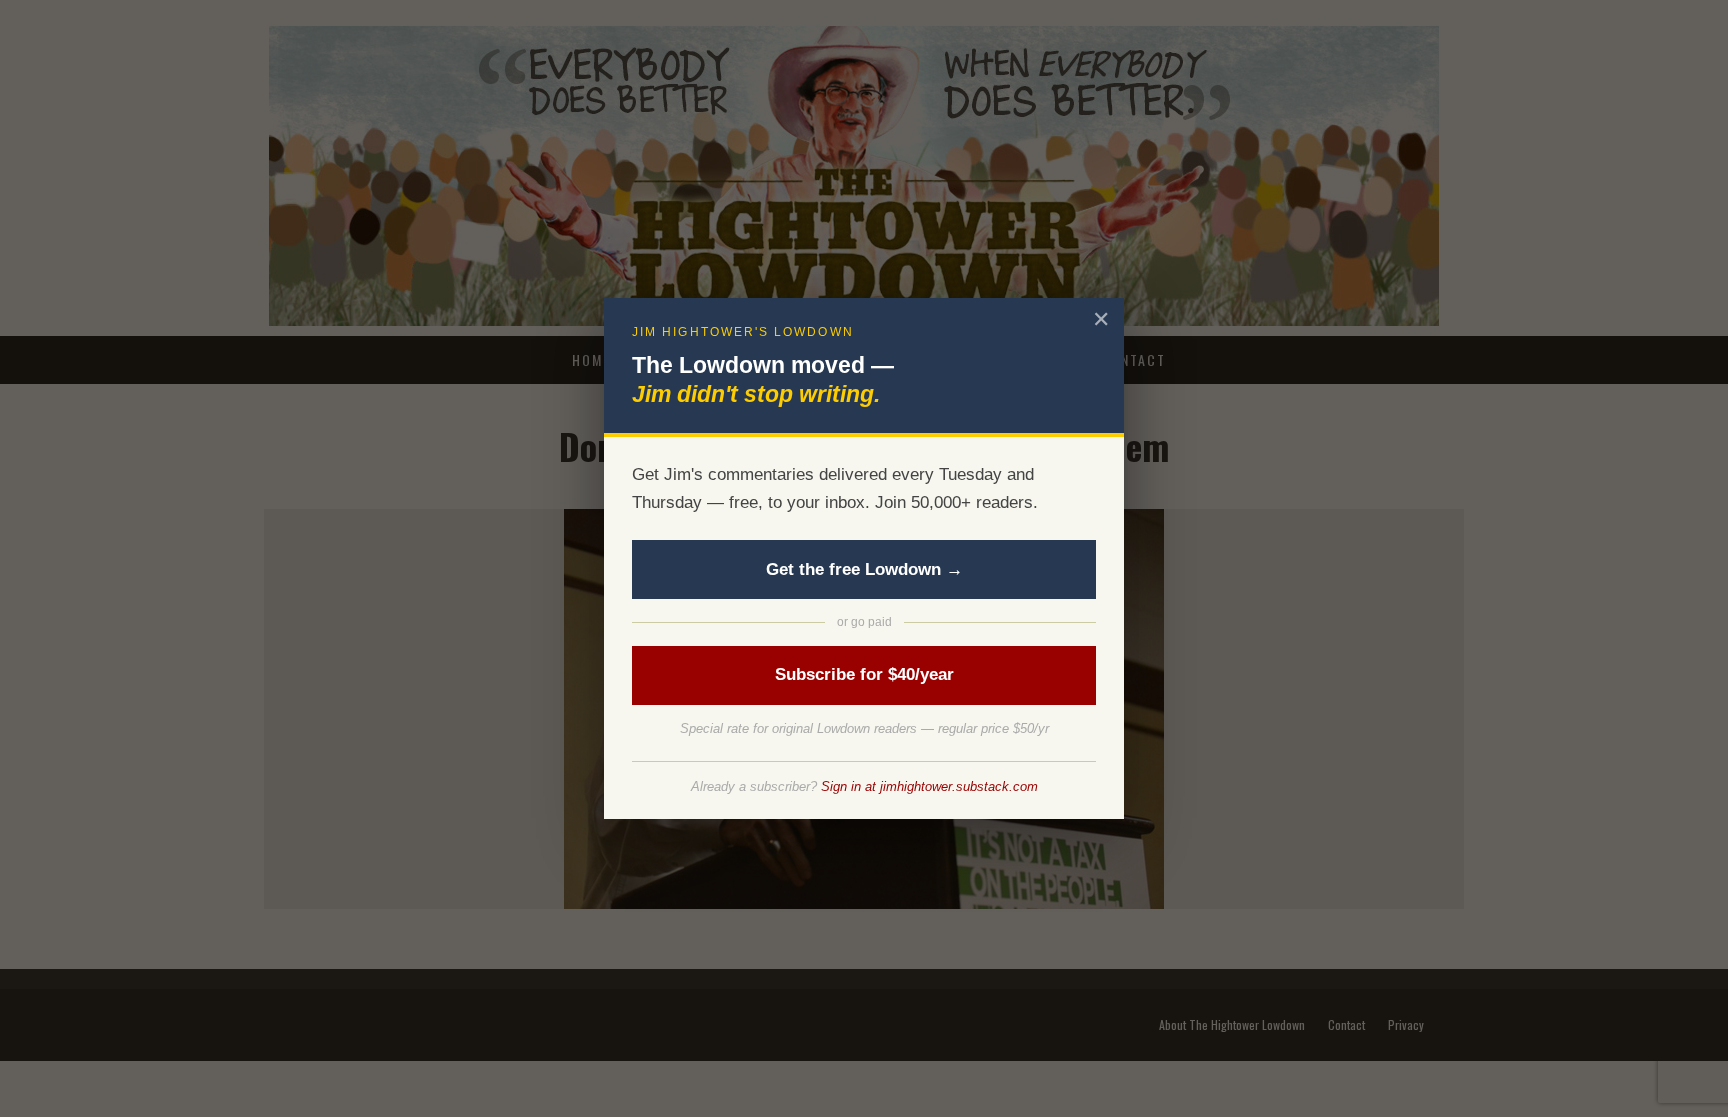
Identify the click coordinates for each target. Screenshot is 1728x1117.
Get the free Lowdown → (864, 569)
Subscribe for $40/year (864, 674)
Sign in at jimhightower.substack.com (929, 786)
